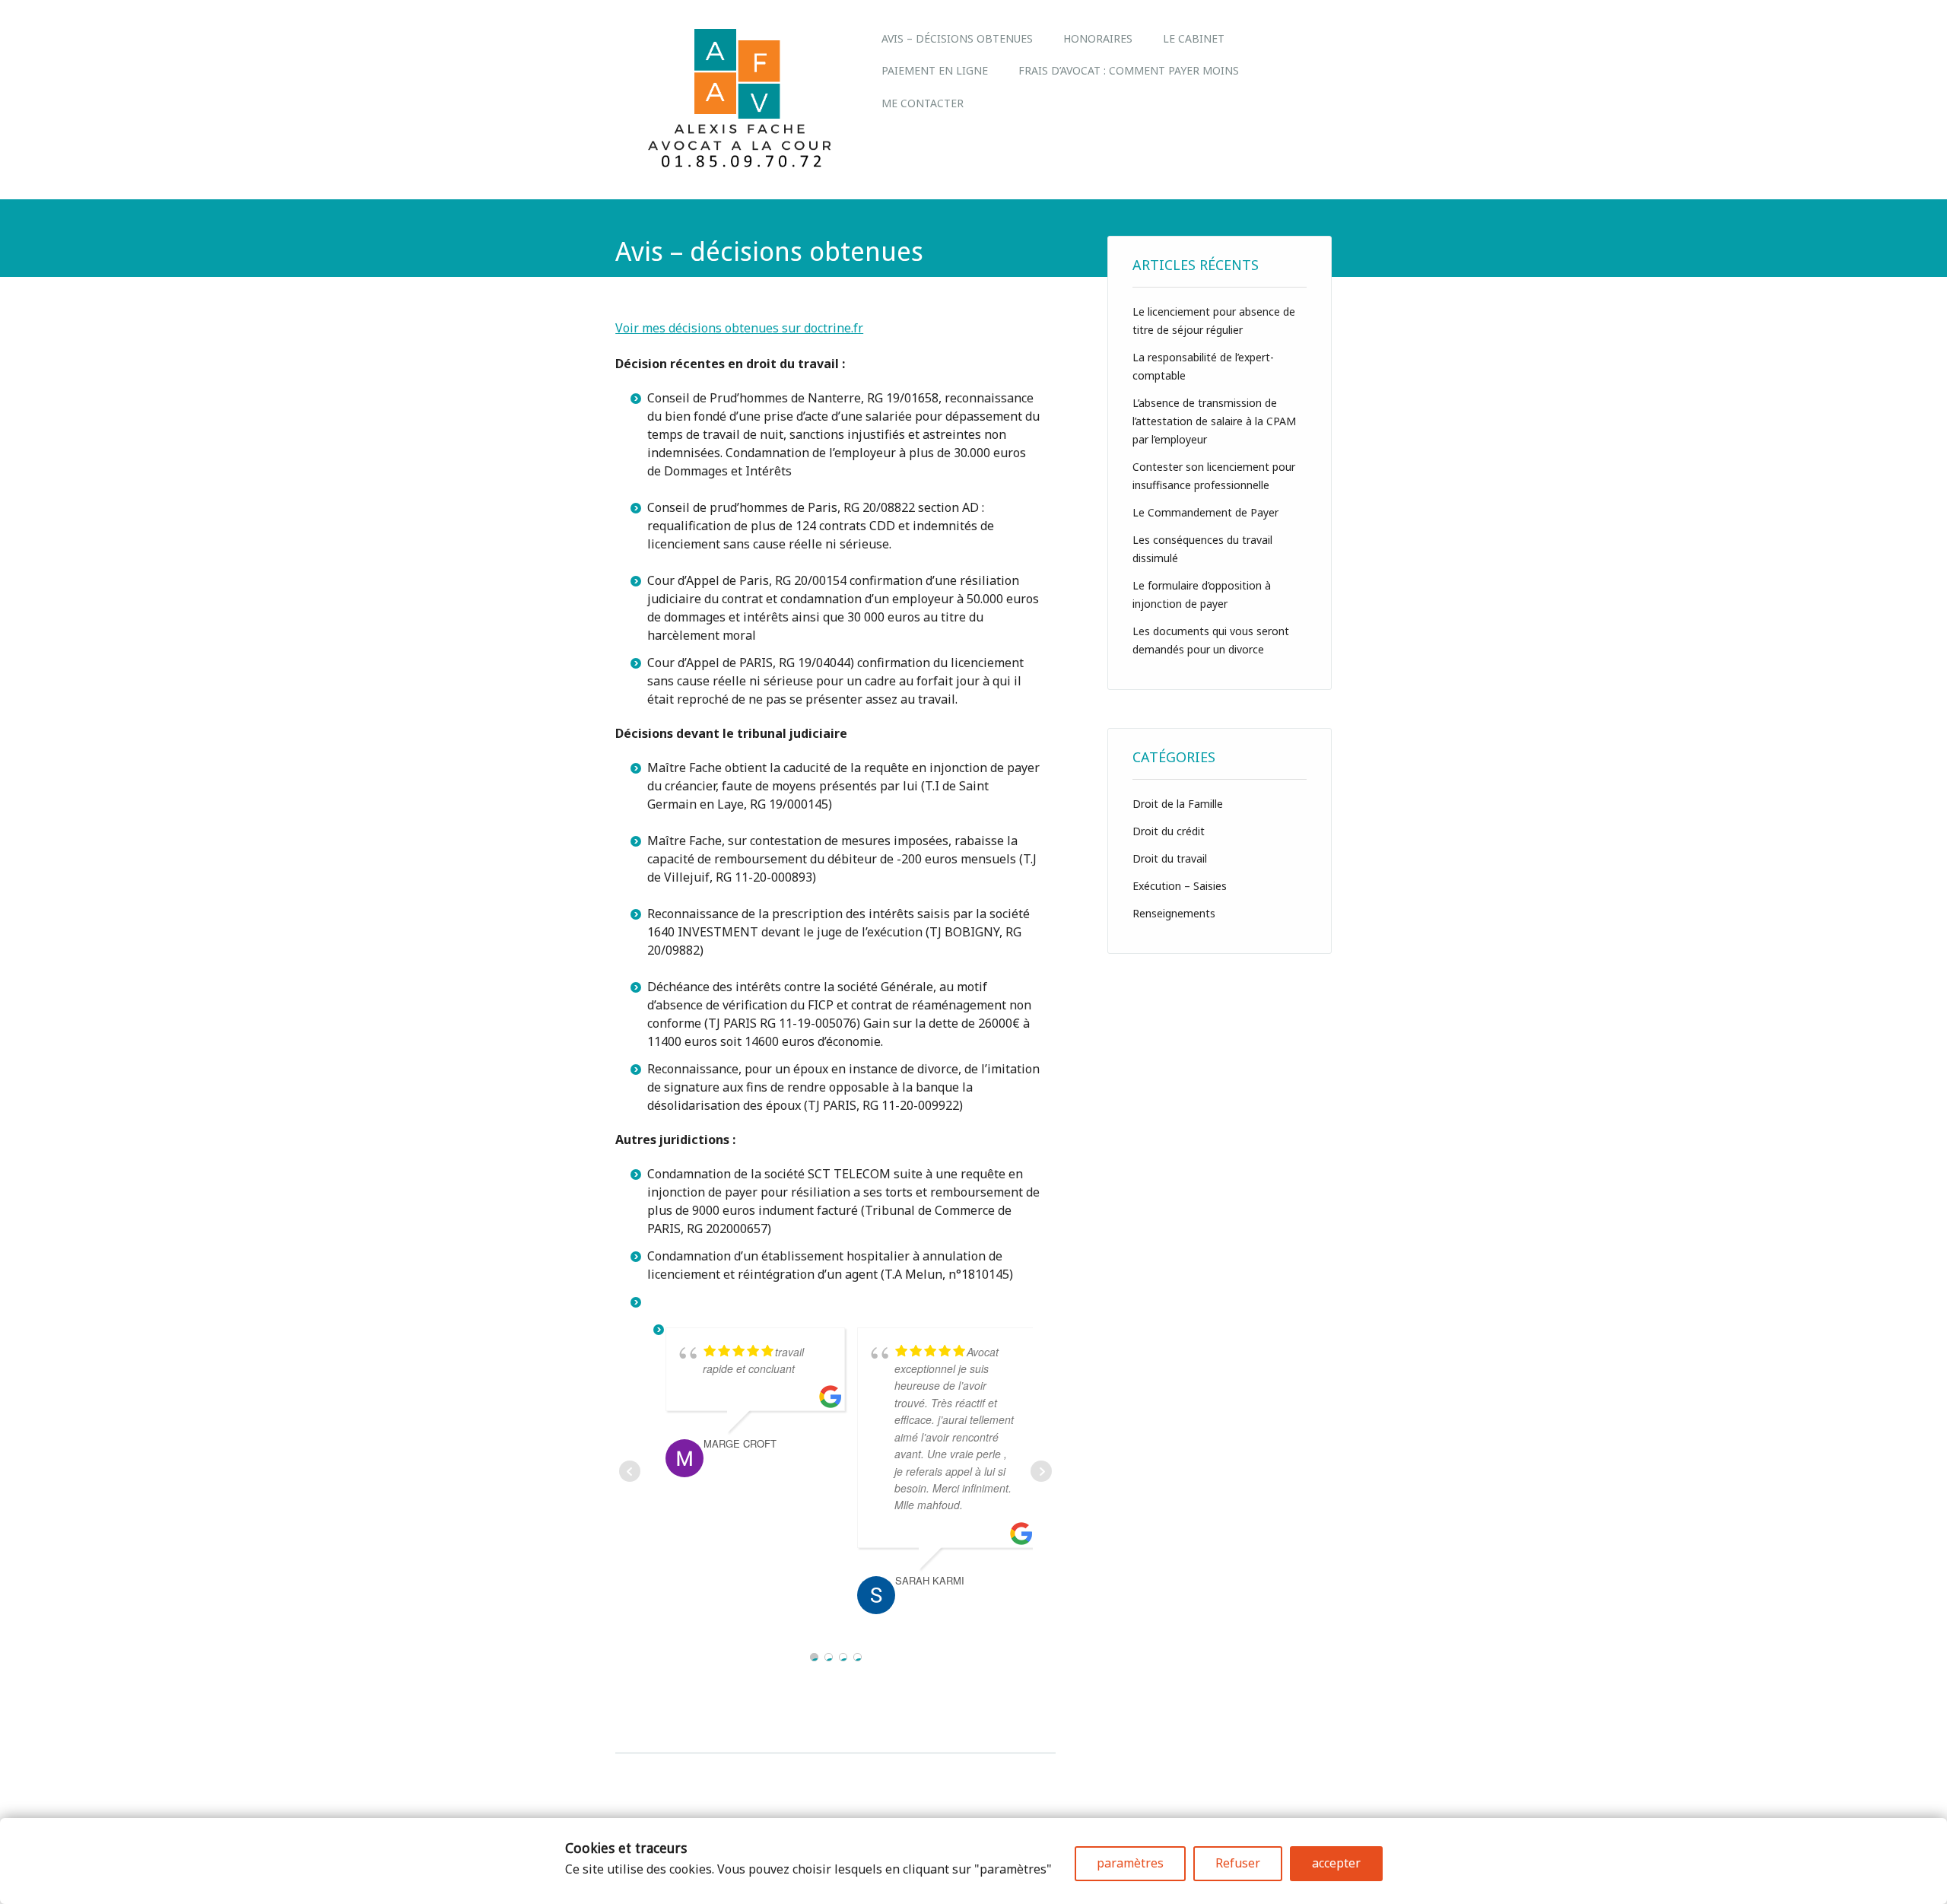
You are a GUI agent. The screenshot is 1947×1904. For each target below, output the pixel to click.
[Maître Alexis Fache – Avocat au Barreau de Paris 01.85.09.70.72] (741, 166)
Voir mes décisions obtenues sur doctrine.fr (739, 328)
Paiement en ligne (935, 70)
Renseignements (1174, 913)
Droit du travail (1170, 858)
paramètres (1130, 1863)
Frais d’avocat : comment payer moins (1129, 70)
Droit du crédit (1169, 831)
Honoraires (1098, 38)
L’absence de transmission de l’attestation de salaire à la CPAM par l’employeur (1214, 421)
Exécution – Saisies (1180, 886)
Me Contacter (923, 103)
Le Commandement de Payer (1205, 512)
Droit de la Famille (1178, 804)
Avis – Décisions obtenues (957, 38)
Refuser (1238, 1863)
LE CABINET (1194, 38)
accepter (1336, 1863)
